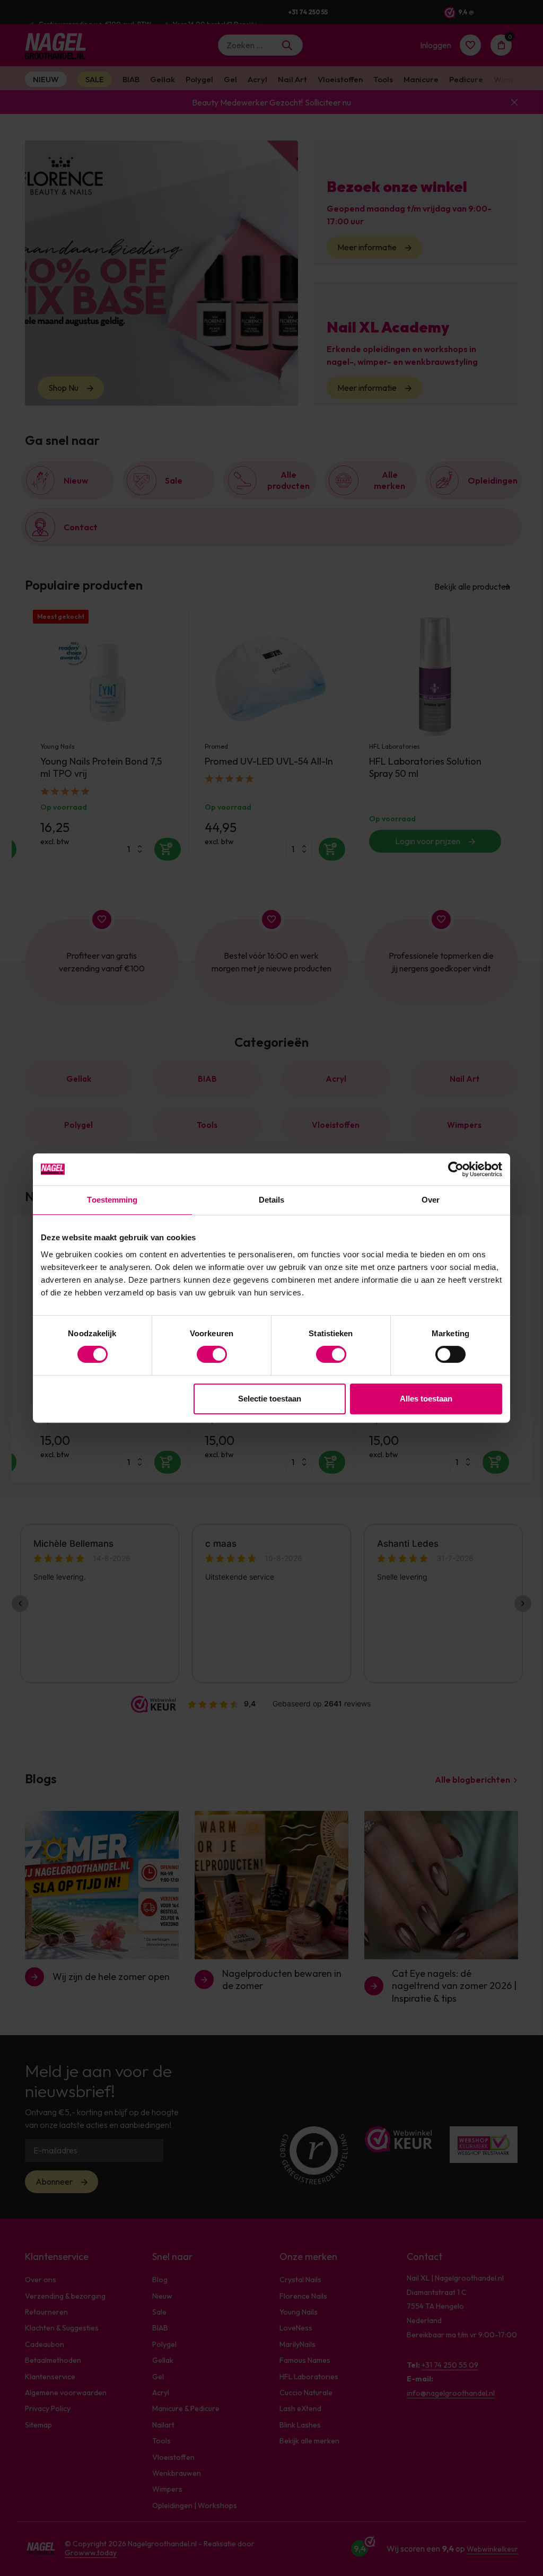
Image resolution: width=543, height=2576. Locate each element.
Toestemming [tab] (112, 1200)
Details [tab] (272, 1200)
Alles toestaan (426, 1399)
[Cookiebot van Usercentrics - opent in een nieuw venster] (456, 1169)
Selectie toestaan (270, 1399)
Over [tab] (431, 1200)
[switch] (212, 1354)
